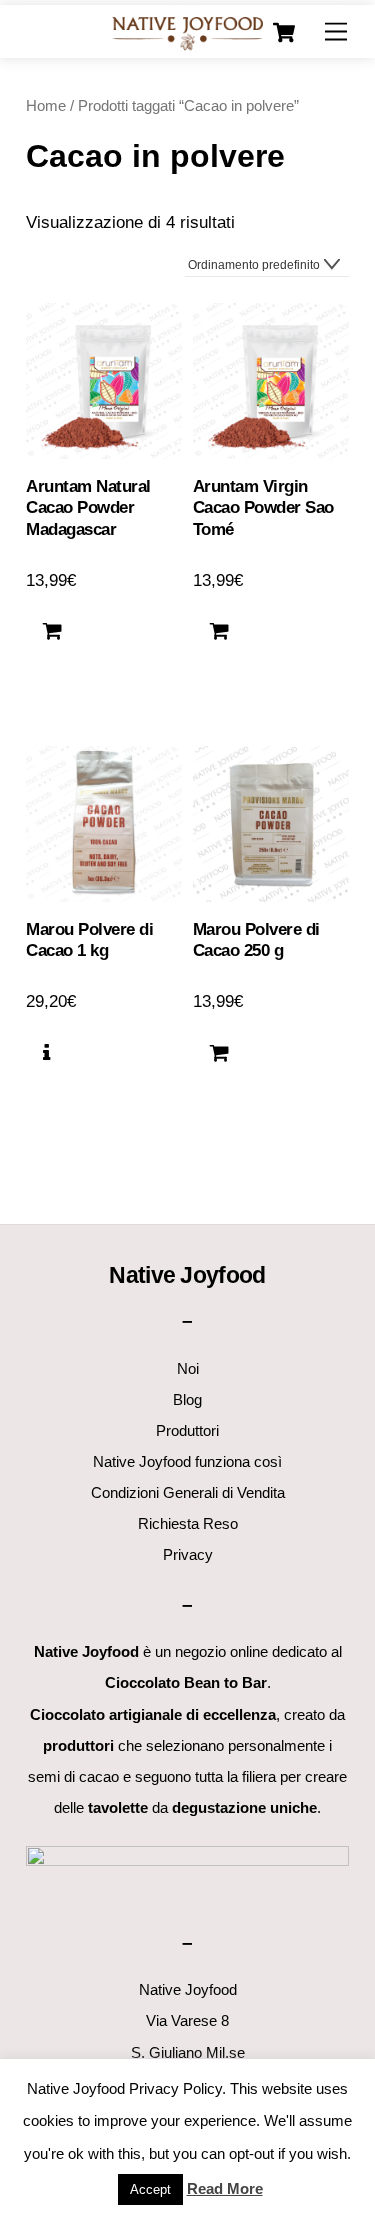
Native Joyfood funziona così (187, 1461)
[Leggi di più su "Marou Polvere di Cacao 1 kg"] (46, 1053)
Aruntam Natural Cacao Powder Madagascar (88, 508)
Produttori (187, 1430)
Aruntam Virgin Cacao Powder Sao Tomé (263, 508)
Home (46, 105)
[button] (52, 632)
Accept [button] (150, 2189)
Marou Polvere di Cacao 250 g (256, 940)
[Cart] (284, 33)
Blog (187, 1399)
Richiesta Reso (188, 1523)
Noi (188, 1368)
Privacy (188, 1554)
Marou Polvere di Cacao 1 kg (89, 940)
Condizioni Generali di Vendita (188, 1492)
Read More (225, 2188)
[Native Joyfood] (187, 32)
